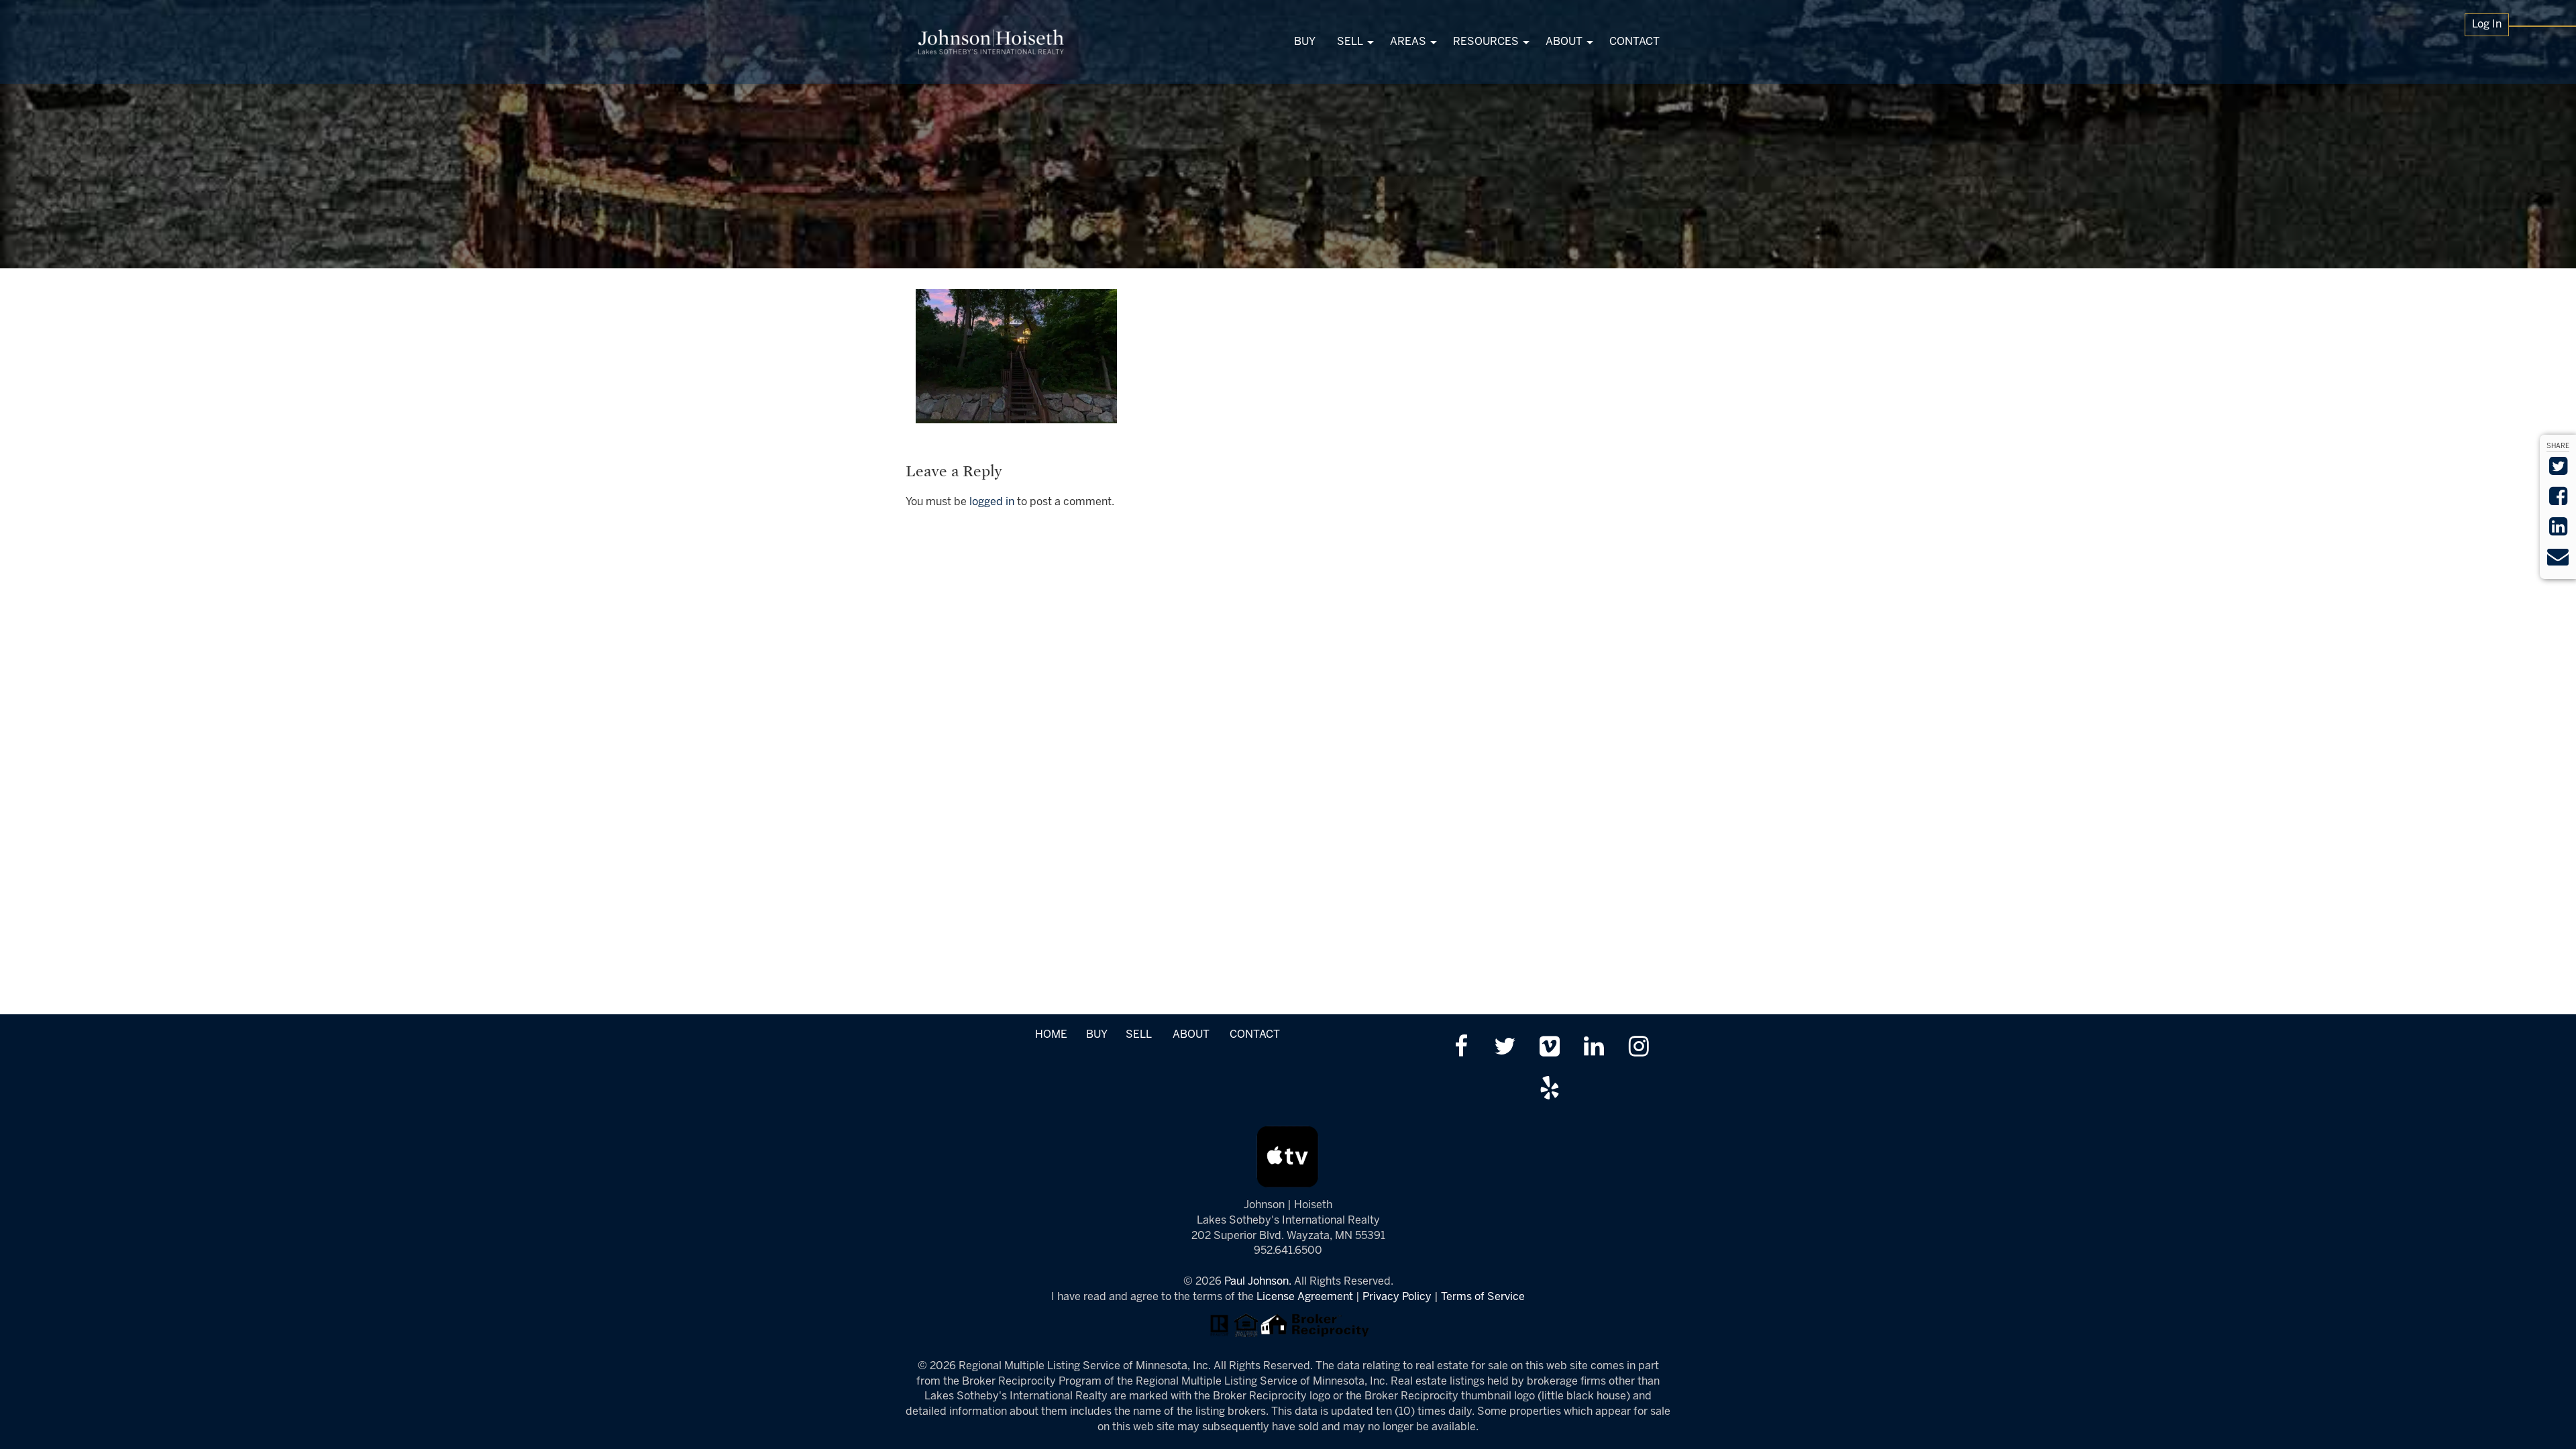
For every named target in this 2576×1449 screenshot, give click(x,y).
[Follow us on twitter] (1505, 1048)
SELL (1138, 1035)
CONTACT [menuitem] (1634, 42)
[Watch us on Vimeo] (1549, 1048)
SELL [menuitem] (1350, 42)
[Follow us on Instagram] (1639, 1048)
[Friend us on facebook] (1461, 1048)
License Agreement (1305, 1297)
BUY (1096, 1035)
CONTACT (1255, 1035)
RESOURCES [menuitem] (1486, 42)
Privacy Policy (1397, 1297)
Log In (2487, 24)
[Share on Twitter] (2558, 471)
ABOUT (1191, 1035)
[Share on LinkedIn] (2558, 531)
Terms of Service (1483, 1297)
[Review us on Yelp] (1549, 1090)
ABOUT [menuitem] (1564, 42)
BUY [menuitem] (1305, 42)
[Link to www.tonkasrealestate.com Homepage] (991, 42)
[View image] (1016, 356)
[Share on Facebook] (2558, 501)
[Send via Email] (2558, 561)
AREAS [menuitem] (1408, 42)
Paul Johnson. (1258, 1282)
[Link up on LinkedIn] (1594, 1048)
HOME (1051, 1035)
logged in (992, 502)
